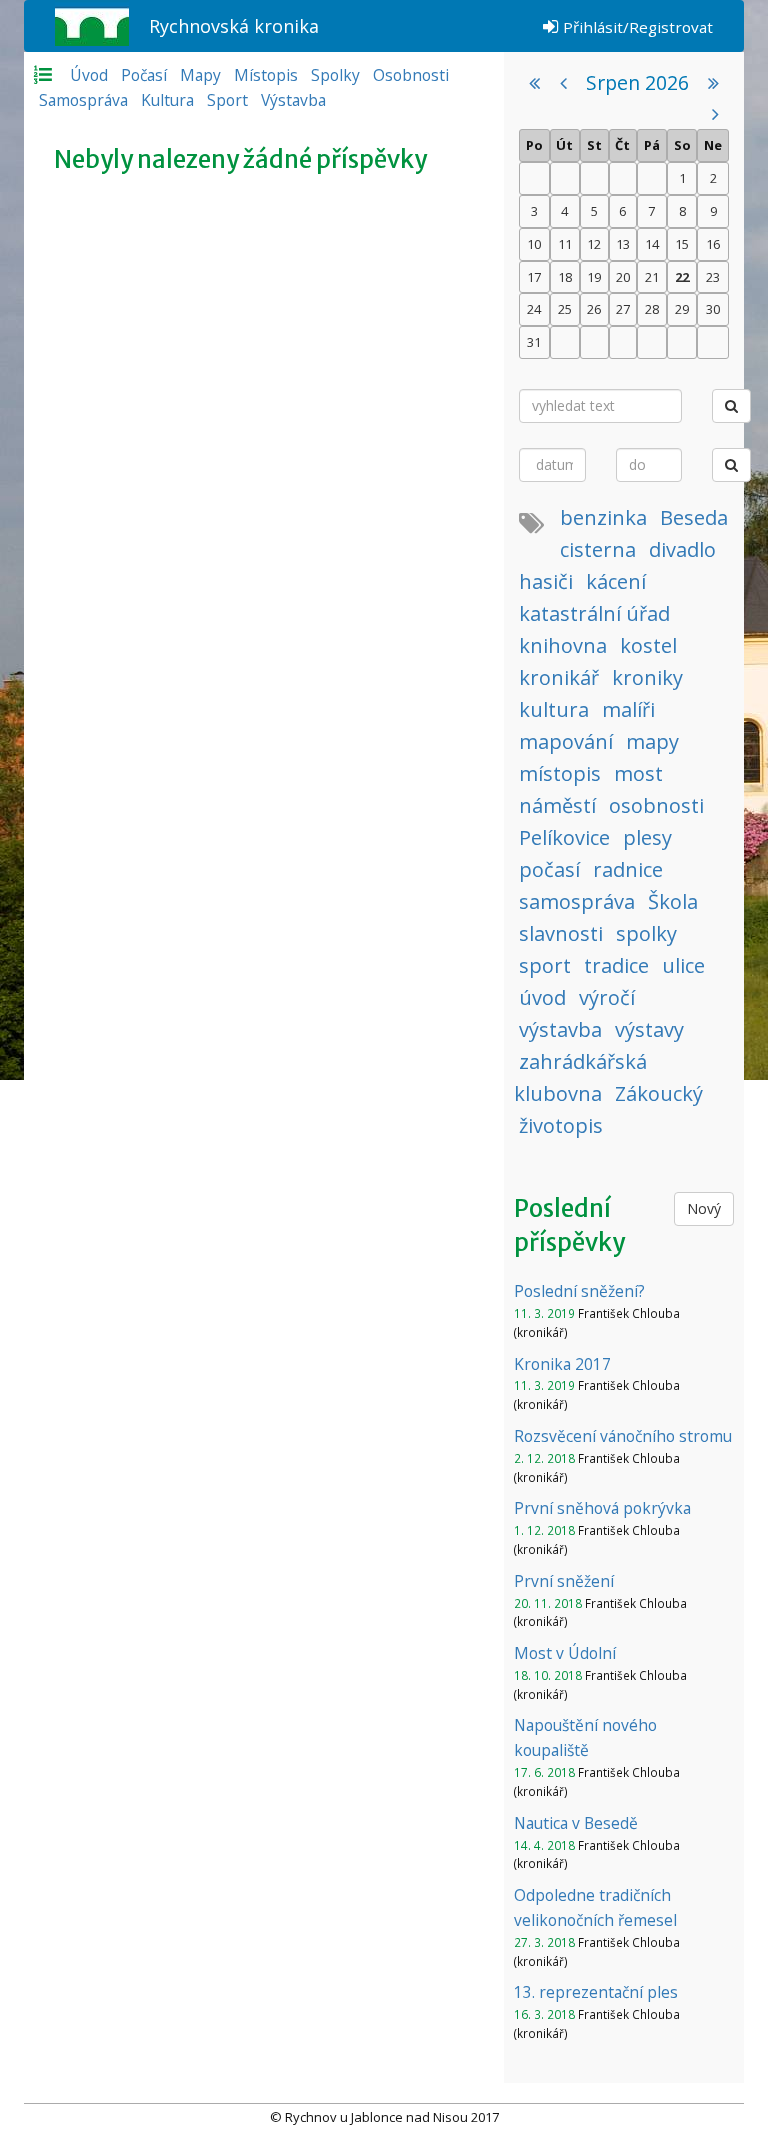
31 (534, 342)
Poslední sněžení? (579, 1291)
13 (623, 244)
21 (652, 277)
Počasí (144, 75)
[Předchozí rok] (534, 82)
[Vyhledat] (731, 406)
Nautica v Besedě (576, 1823)
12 (594, 244)
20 (623, 277)
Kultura (167, 100)
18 (565, 277)
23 (713, 277)
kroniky (647, 677)
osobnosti (656, 805)
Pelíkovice (564, 837)
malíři (628, 709)
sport (545, 965)
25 (565, 309)
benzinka (603, 517)
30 (713, 309)
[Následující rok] (713, 82)
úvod (542, 997)
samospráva (577, 901)
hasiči (546, 581)
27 (623, 309)
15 (682, 244)
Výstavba (293, 100)
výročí (607, 997)
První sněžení (564, 1581)
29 (682, 309)
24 (534, 309)
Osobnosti (411, 75)
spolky (646, 933)
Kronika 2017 (562, 1364)
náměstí (557, 805)
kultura (554, 709)
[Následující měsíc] (715, 113)
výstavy (649, 1029)
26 (594, 309)
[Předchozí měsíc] (563, 82)
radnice (628, 869)
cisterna (598, 549)
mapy (652, 741)
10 (534, 244)
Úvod (89, 75)
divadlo (682, 549)
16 (713, 244)
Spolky (335, 75)
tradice (616, 965)
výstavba (560, 1029)
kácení (616, 581)
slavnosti (561, 933)
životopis (561, 1125)
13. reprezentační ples (596, 1992)
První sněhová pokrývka (602, 1508)
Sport (227, 100)
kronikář (559, 677)
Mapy (200, 75)
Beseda (694, 517)
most (638, 773)
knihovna (563, 645)
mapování (566, 741)
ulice (683, 965)
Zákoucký (659, 1093)
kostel (648, 645)
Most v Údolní (565, 1653)
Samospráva (83, 100)
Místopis (266, 75)
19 (594, 277)
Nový (704, 1208)
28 (652, 309)
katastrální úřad (594, 613)
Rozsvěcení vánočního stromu (623, 1436)
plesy (647, 837)
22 (682, 277)
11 (565, 244)
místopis (560, 773)
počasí (549, 869)
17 (534, 277)
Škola (673, 901)
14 (652, 244)
